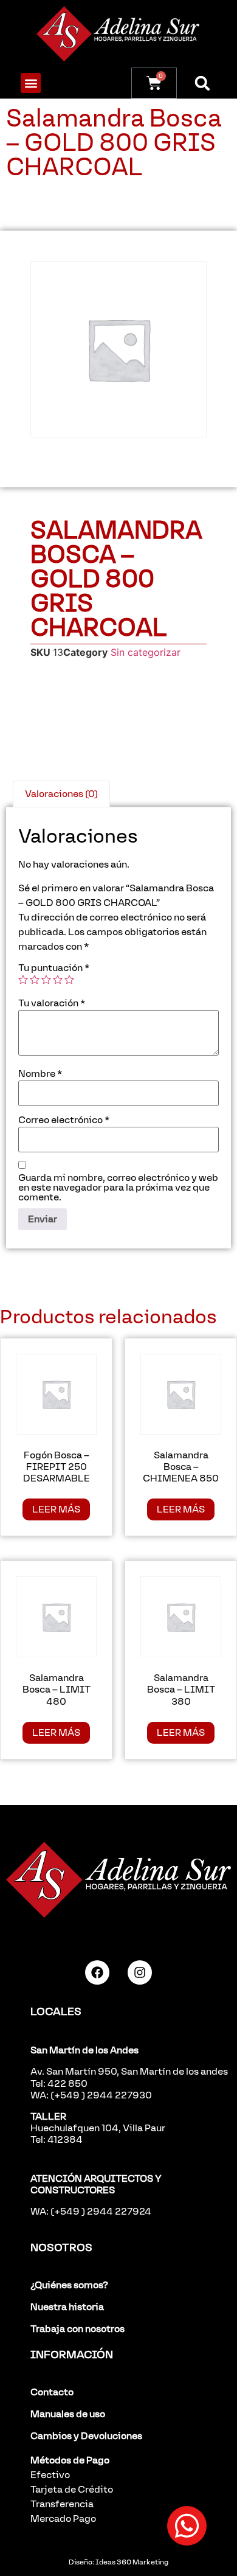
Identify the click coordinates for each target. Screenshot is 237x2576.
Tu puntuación (54, 968)
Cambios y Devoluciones (86, 2436)
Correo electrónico (64, 1120)
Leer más (56, 1509)
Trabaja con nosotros (77, 2329)
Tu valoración (52, 1003)
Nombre (40, 1074)
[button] (31, 83)
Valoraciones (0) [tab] (61, 794)
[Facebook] (97, 1972)
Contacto (52, 2392)
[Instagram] (140, 1972)
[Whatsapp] (187, 2526)
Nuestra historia (67, 2307)
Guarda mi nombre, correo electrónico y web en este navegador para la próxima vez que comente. (118, 1188)
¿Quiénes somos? (69, 2285)
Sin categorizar (146, 652)
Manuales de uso (68, 2414)
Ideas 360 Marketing (132, 2562)
